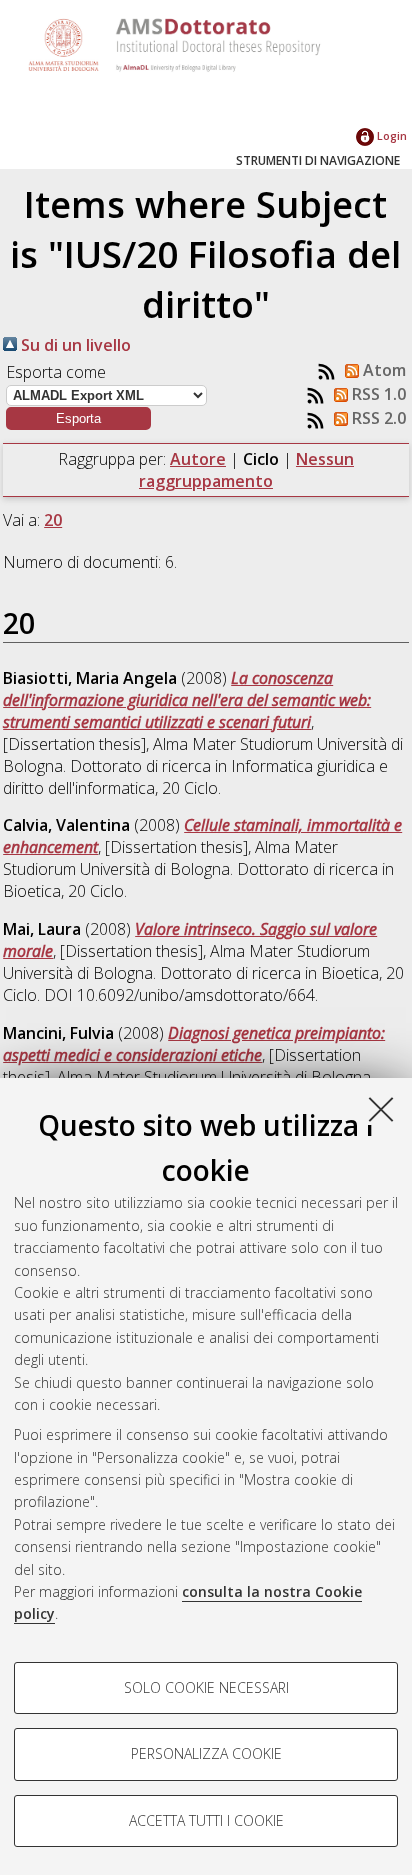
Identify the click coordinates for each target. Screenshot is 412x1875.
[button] (78, 418)
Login (390, 135)
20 (53, 520)
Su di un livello (74, 345)
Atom (382, 370)
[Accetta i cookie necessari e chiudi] (381, 1109)
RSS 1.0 (377, 394)
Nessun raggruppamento (246, 470)
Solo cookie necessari (206, 1687)
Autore (198, 459)
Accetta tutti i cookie (206, 1820)
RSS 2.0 (377, 418)
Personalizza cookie (206, 1753)
